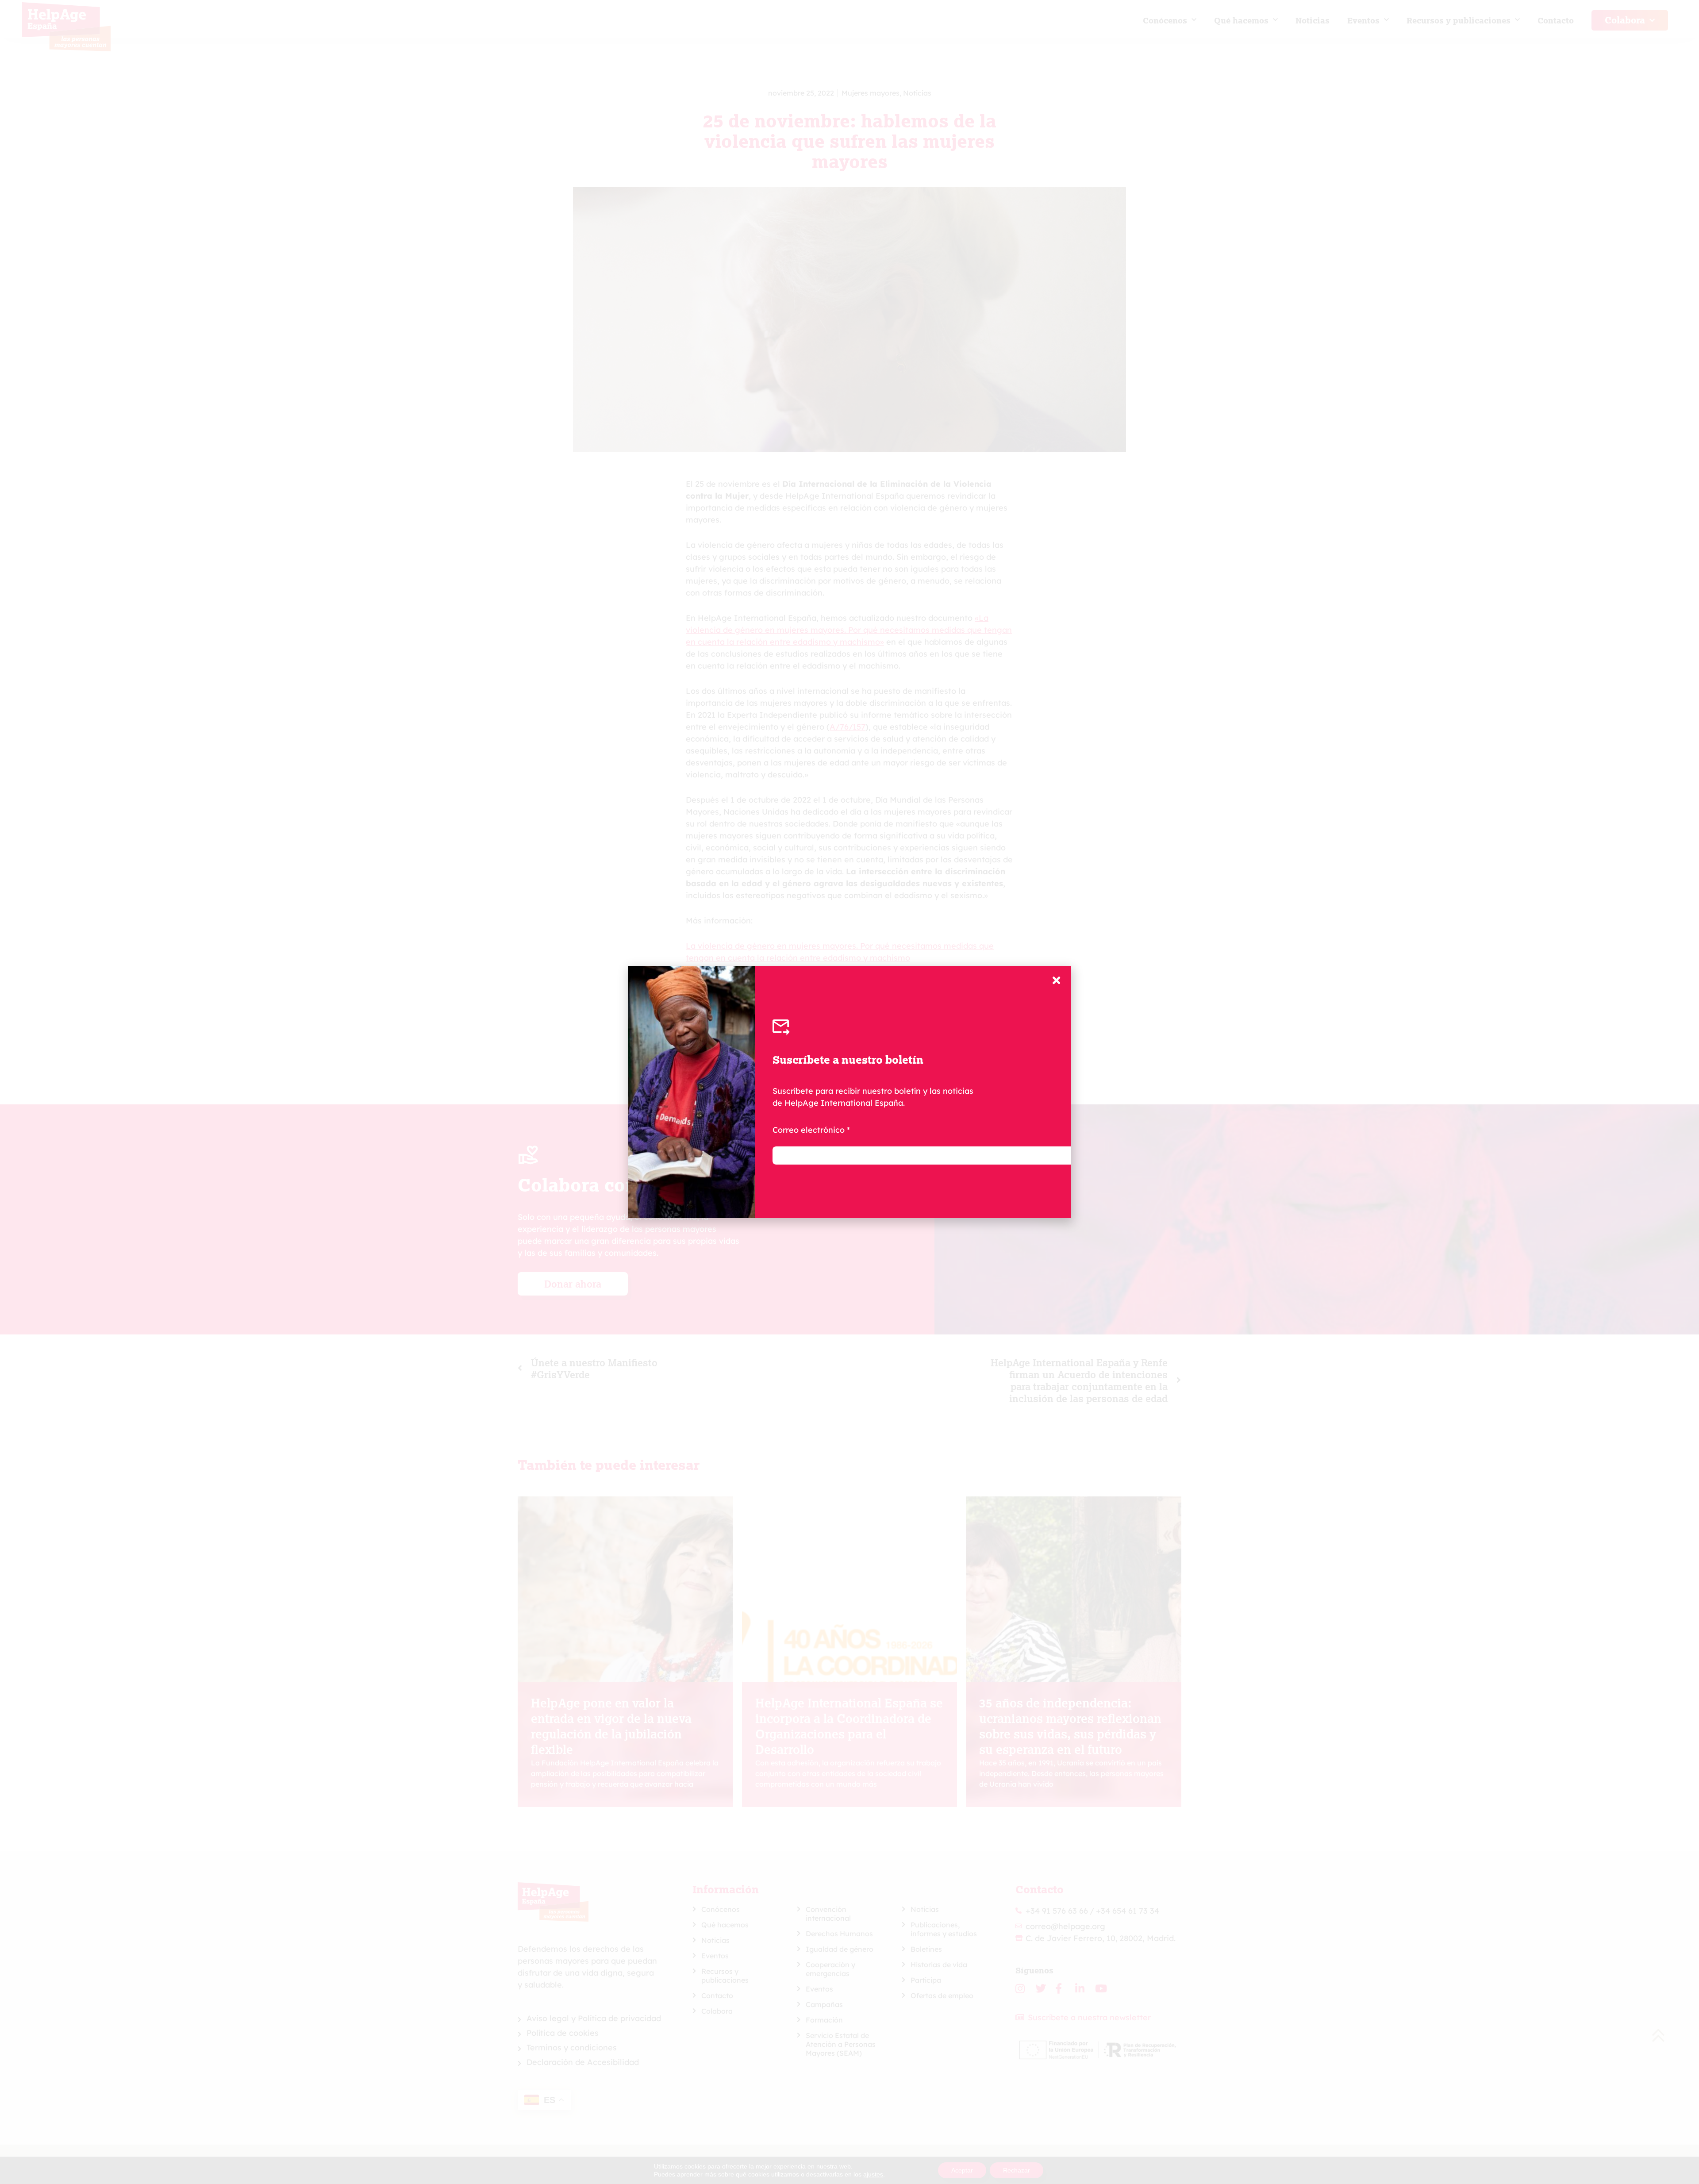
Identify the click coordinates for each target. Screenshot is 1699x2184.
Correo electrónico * (811, 1130)
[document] (849, 1092)
